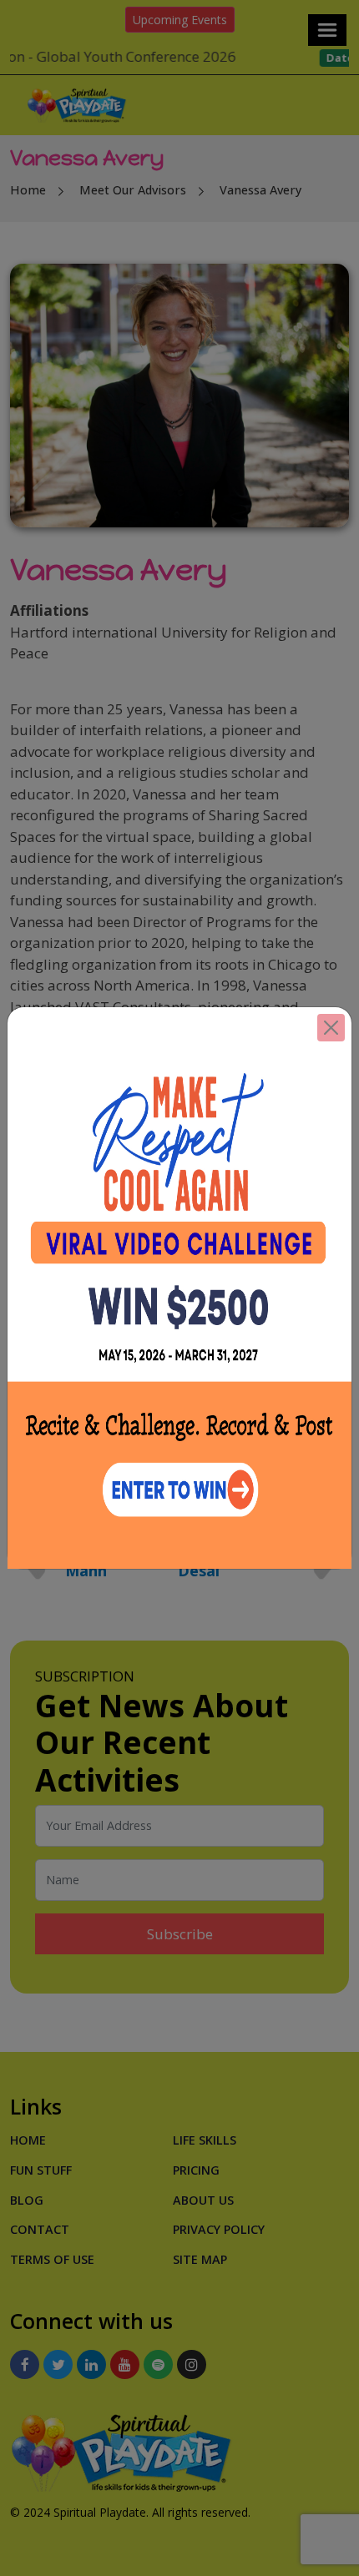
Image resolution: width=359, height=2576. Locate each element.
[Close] (331, 1028)
